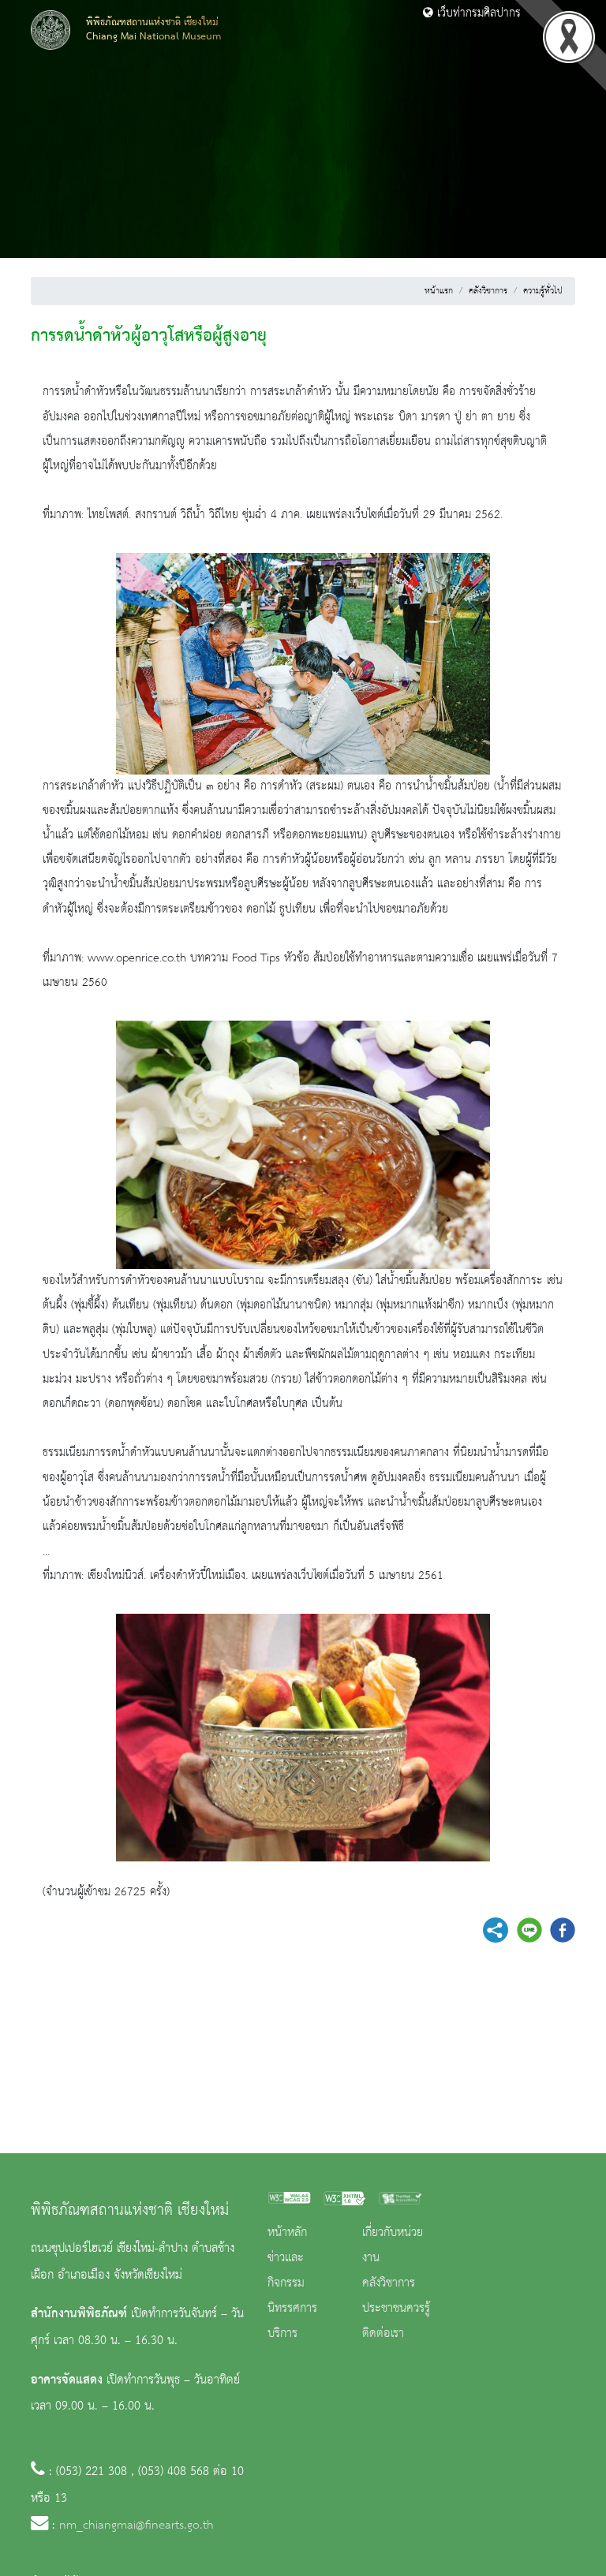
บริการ (282, 2334)
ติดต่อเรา (383, 2334)
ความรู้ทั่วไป (543, 291)
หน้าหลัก (287, 2233)
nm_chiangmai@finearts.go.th (137, 2526)
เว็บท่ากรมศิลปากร (477, 13)
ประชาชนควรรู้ (396, 2309)
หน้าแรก (439, 291)
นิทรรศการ (292, 2309)
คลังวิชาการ (488, 291)
